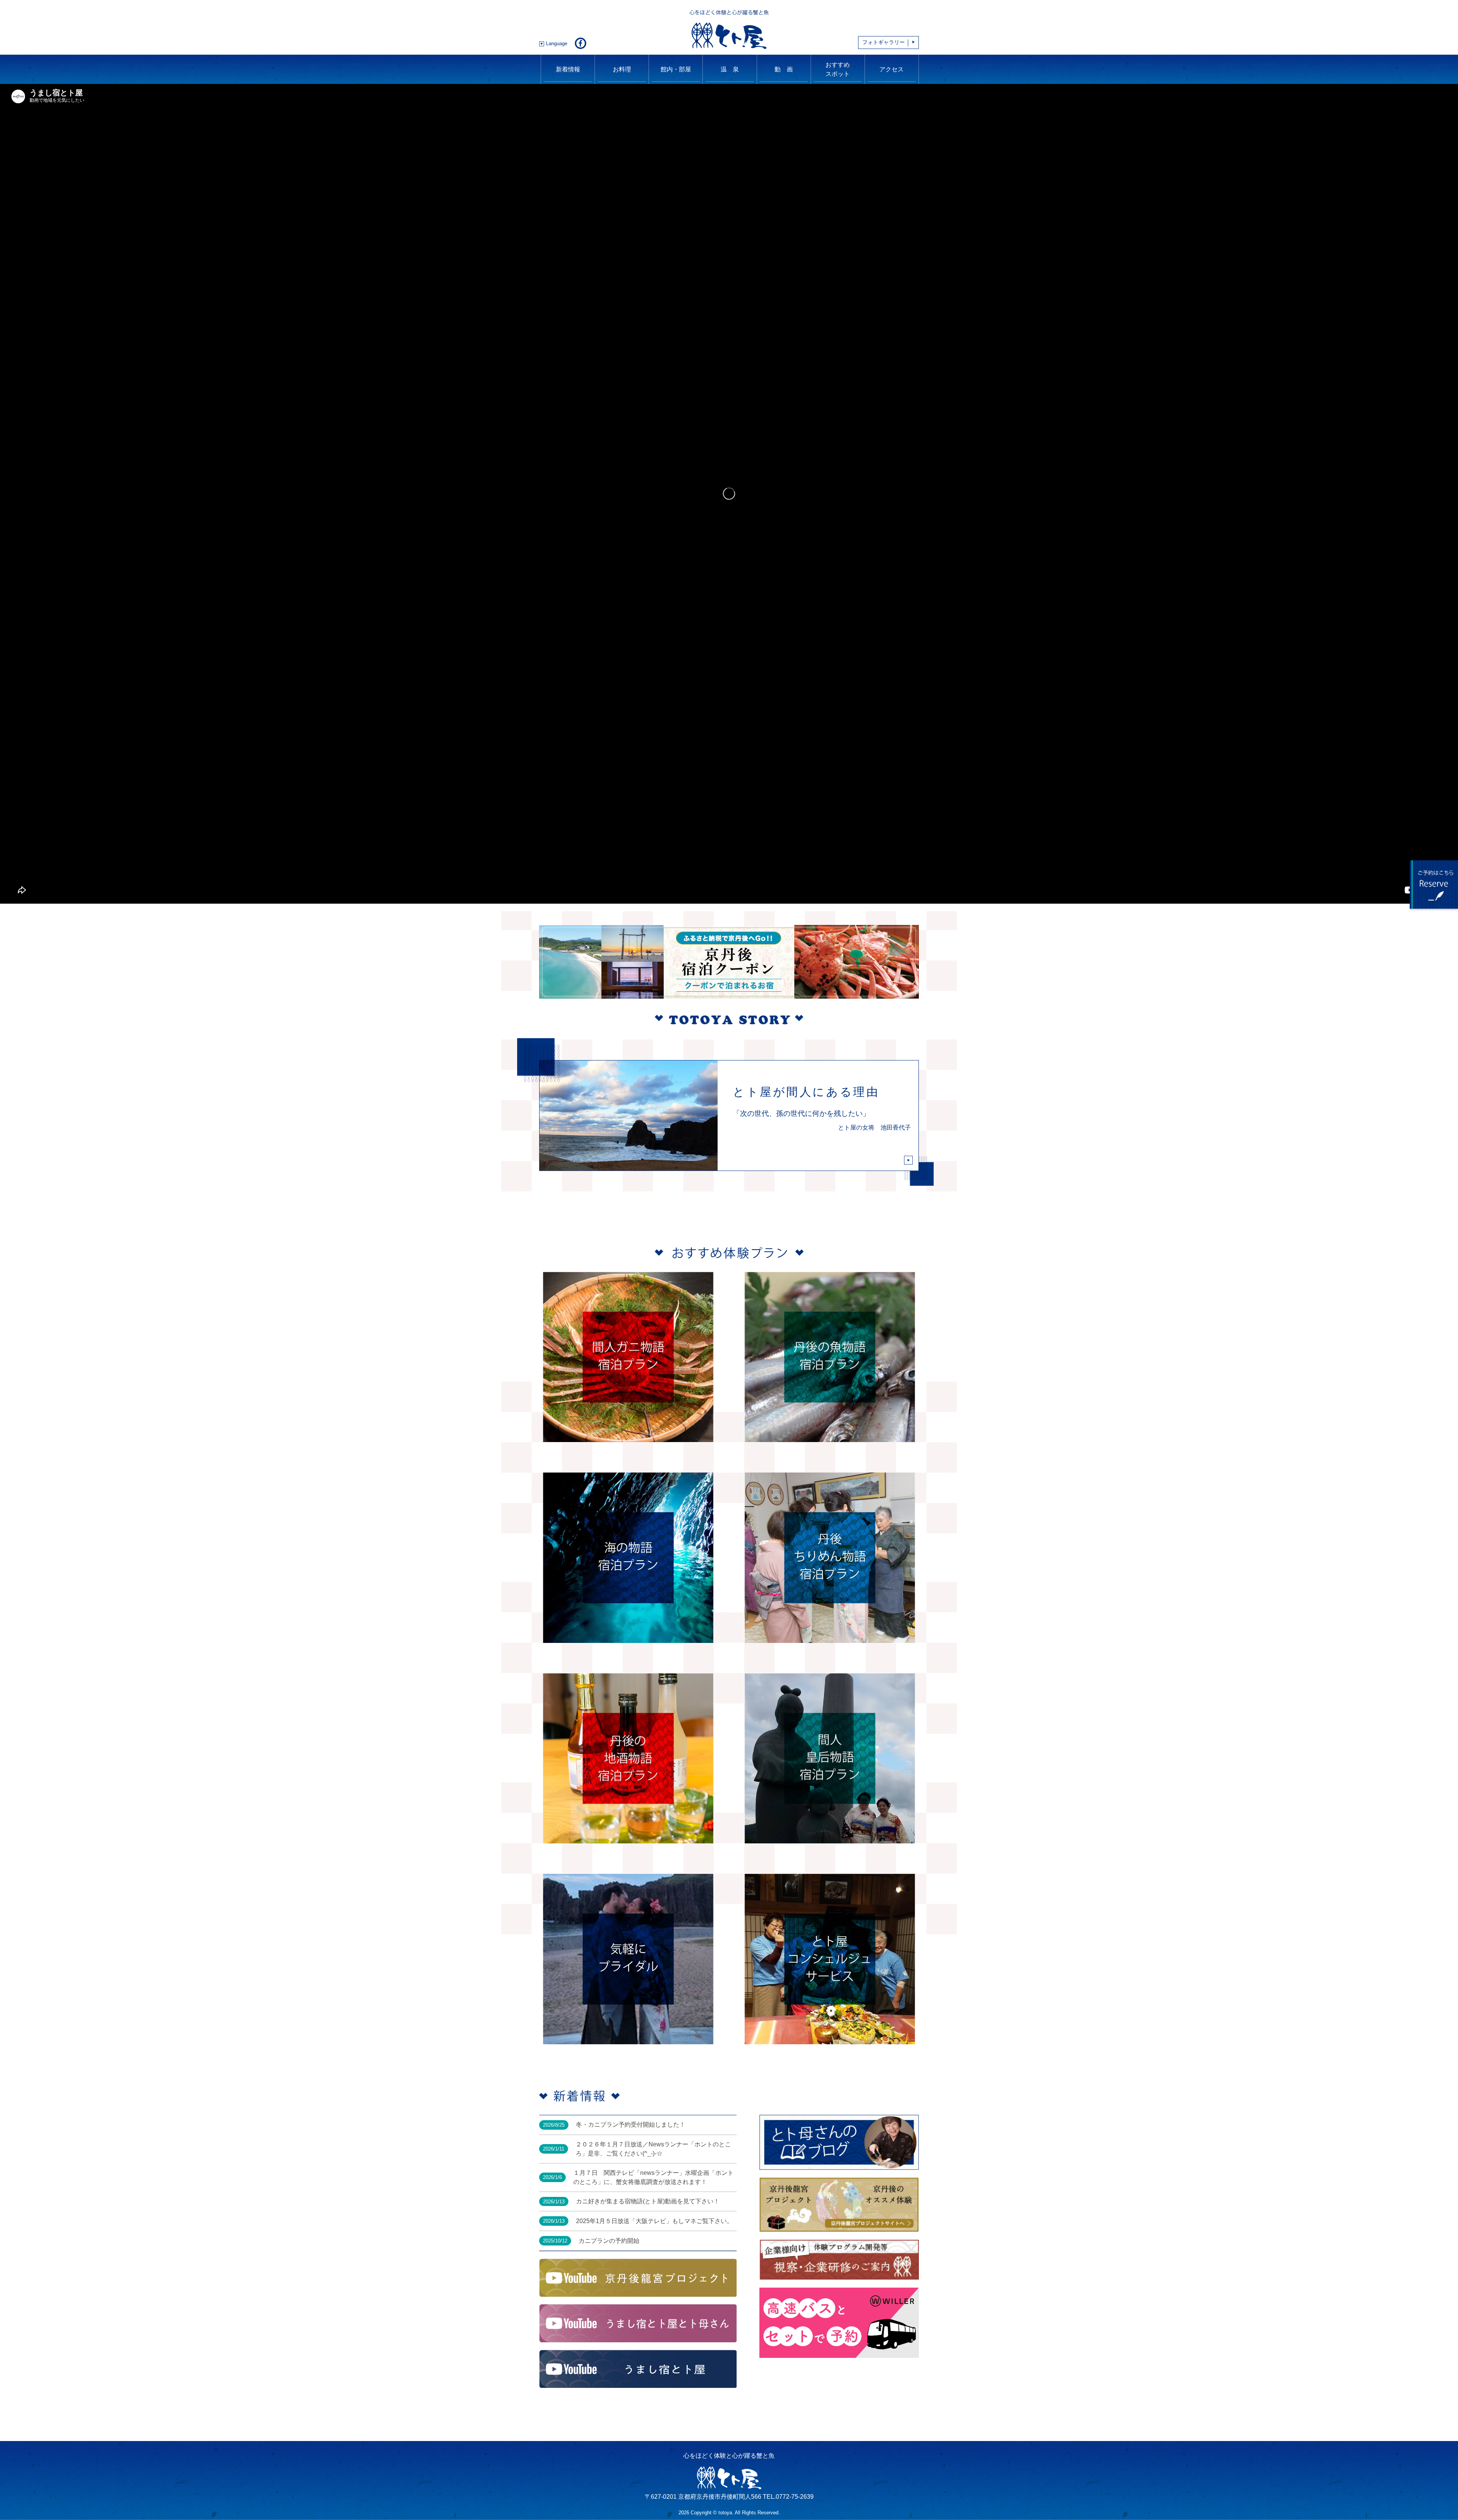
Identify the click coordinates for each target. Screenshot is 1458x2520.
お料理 (622, 69)
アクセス (892, 69)
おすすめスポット (838, 69)
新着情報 (568, 69)
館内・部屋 (676, 69)
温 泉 (730, 69)
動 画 (784, 69)
